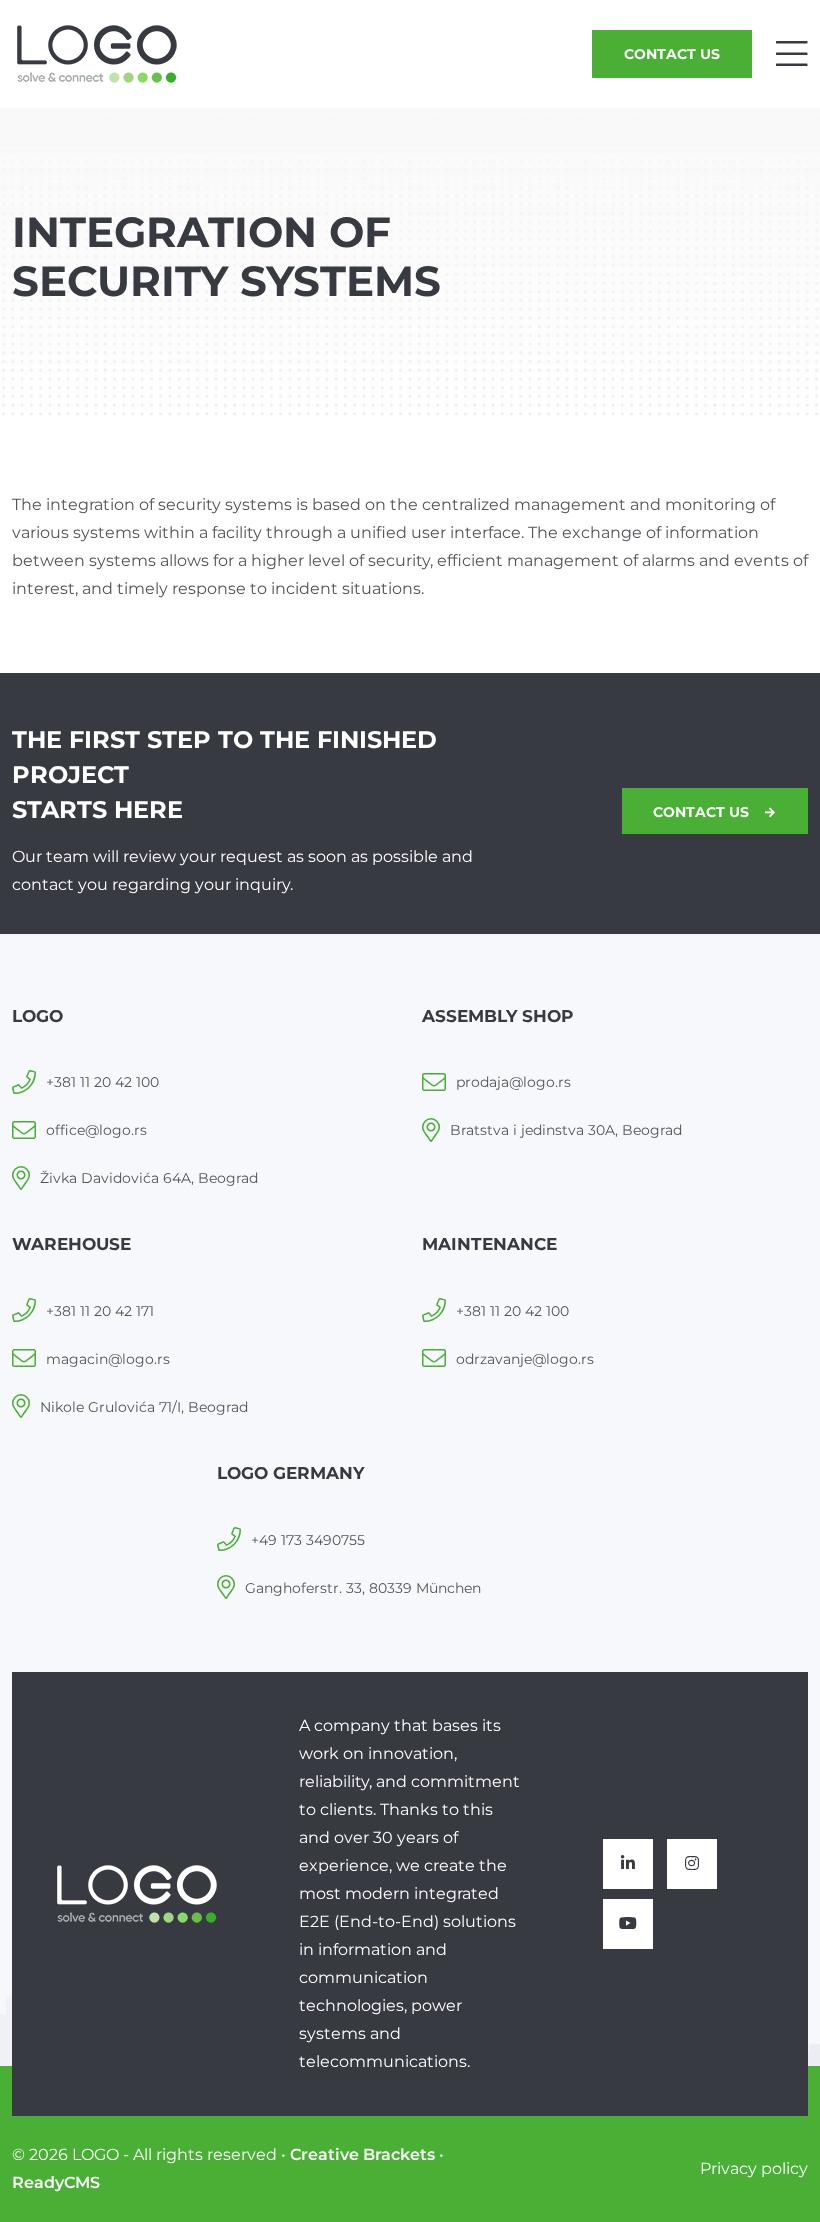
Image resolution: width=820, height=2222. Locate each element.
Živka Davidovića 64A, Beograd (149, 1178)
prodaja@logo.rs (513, 1082)
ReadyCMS (56, 2182)
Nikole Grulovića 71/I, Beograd (144, 1407)
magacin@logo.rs (108, 1359)
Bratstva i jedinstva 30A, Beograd (566, 1130)
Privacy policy (754, 2168)
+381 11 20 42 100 (102, 1082)
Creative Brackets (362, 2154)
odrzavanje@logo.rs (525, 1359)
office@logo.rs (96, 1130)
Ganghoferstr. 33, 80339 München (363, 1588)
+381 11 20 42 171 (100, 1311)
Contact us (672, 54)
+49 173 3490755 (308, 1540)
